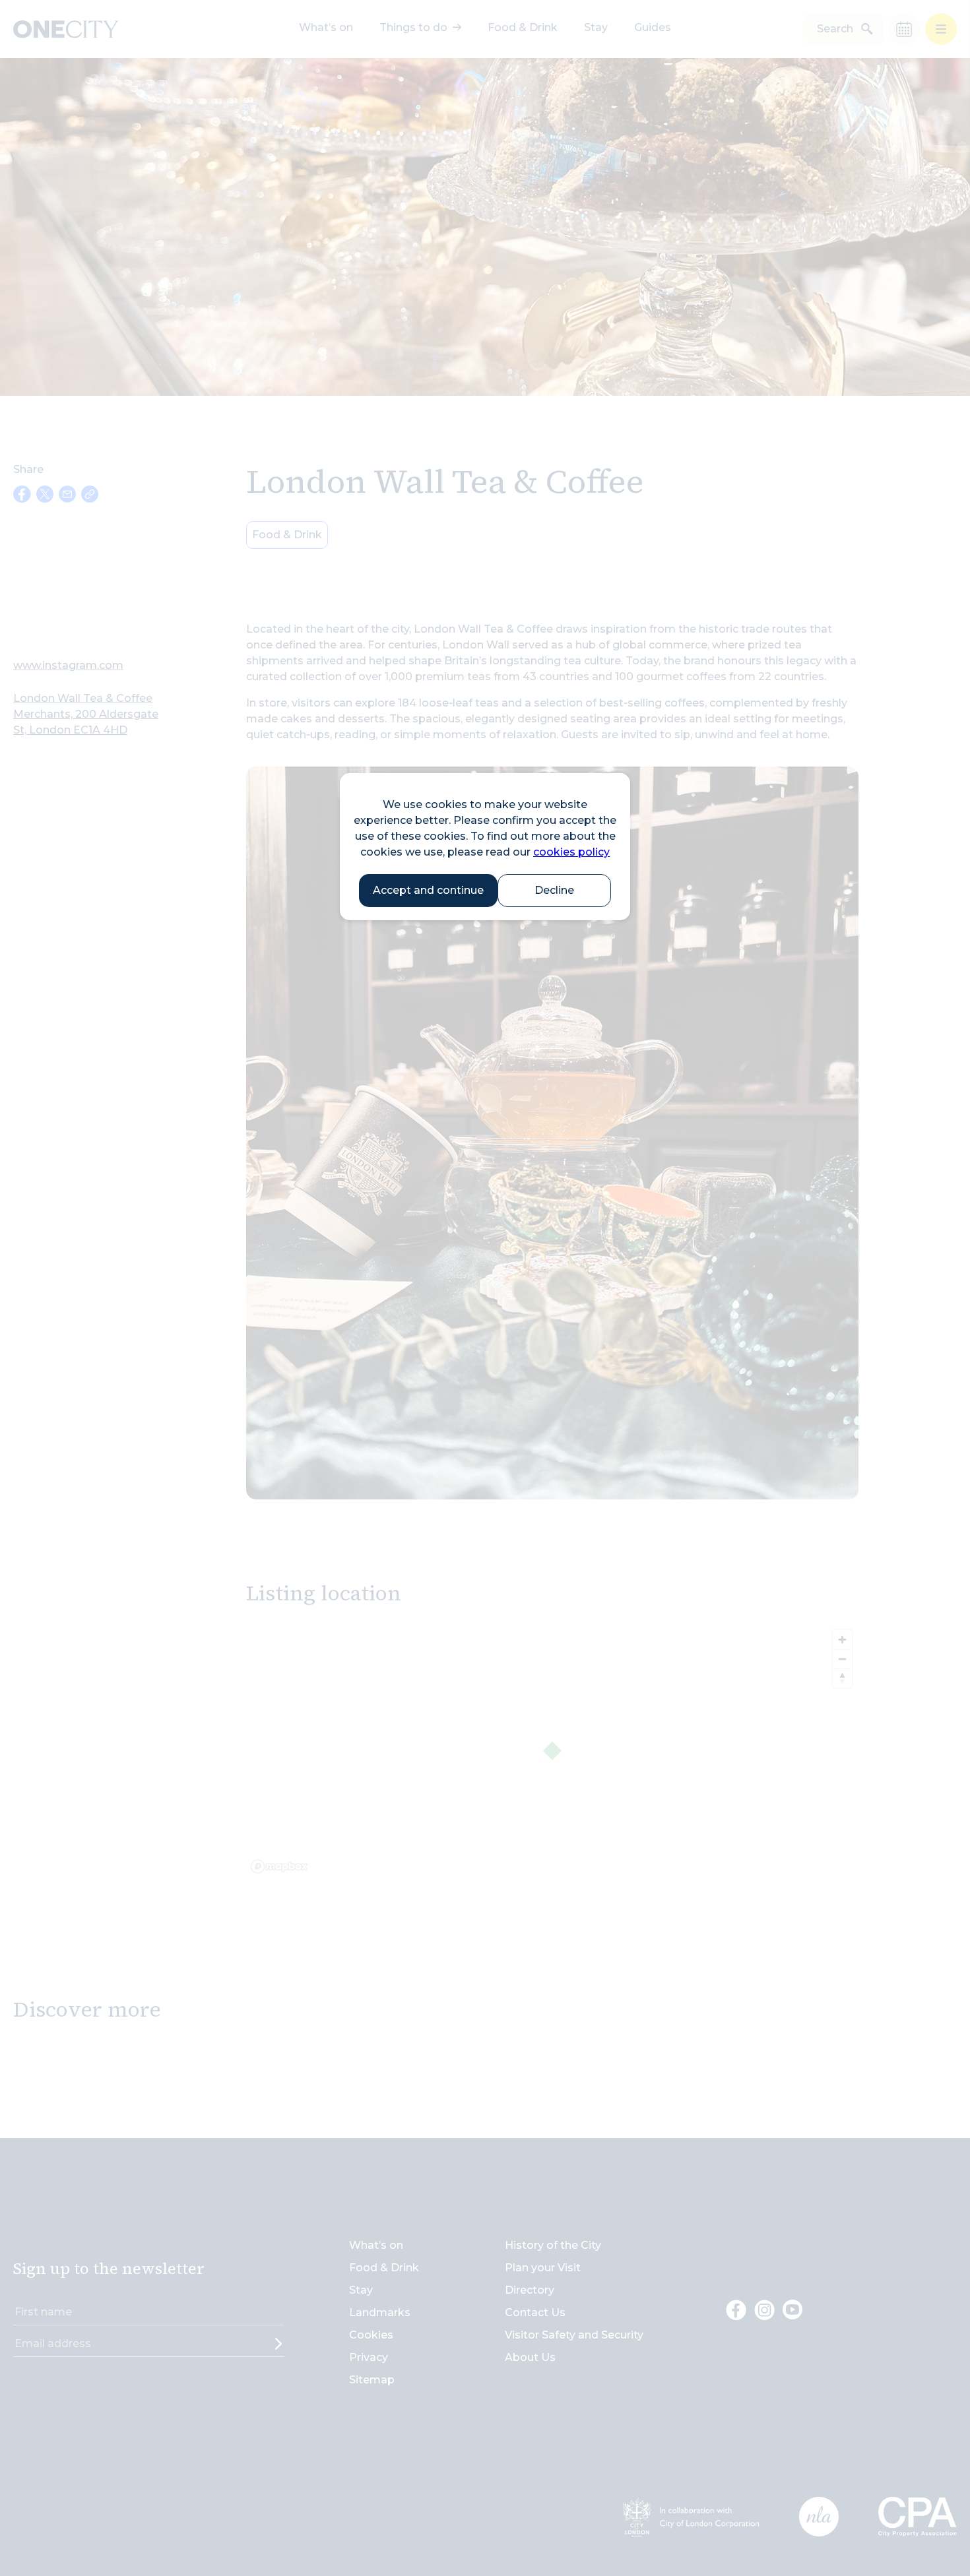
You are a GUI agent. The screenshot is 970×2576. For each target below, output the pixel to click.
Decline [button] (554, 890)
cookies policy (571, 852)
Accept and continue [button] (428, 890)
